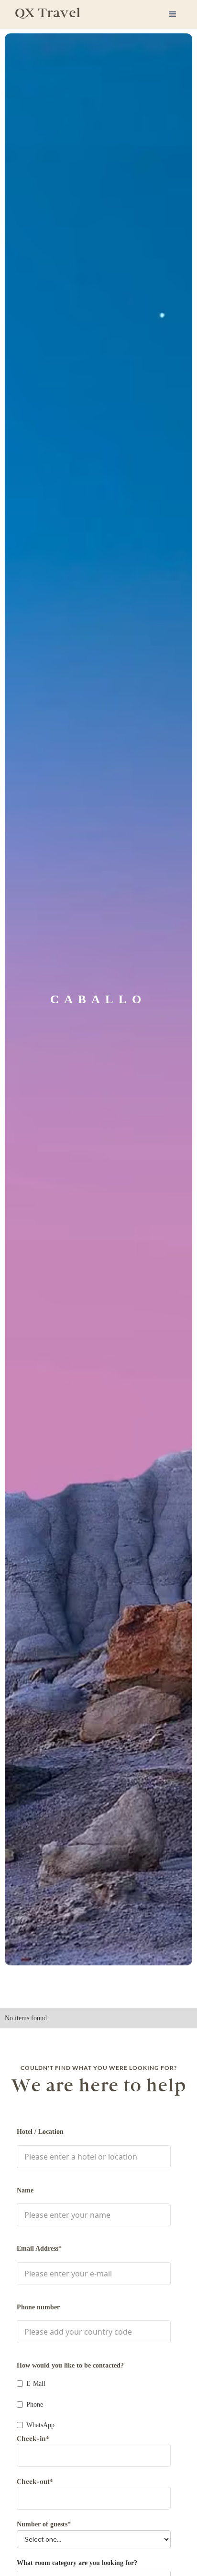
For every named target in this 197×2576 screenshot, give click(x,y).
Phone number (38, 2307)
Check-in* (33, 2438)
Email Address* (39, 2249)
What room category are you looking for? (77, 2563)
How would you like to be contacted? (70, 2365)
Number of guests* (44, 2524)
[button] (173, 14)
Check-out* (35, 2481)
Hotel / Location (40, 2132)
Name (25, 2190)
